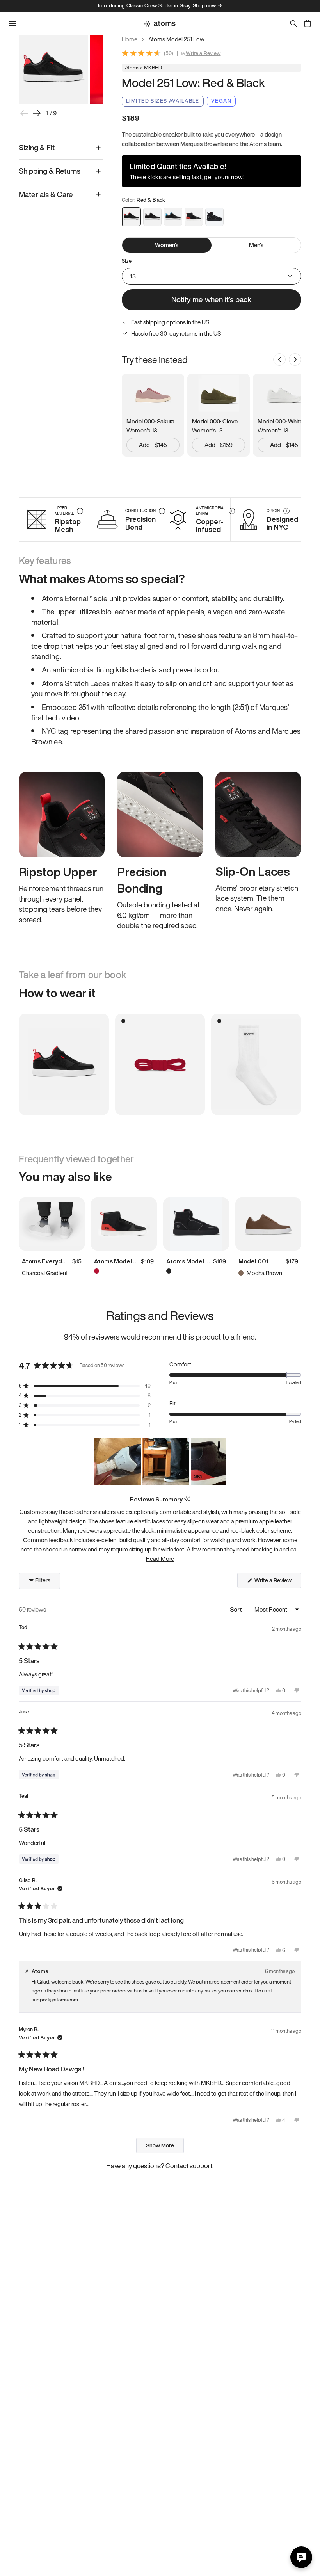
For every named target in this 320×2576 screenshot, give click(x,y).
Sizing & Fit (37, 148)
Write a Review (203, 53)
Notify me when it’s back (211, 299)
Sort (237, 1609)
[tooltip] (187, 1499)
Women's (167, 245)
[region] (160, 1462)
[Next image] (37, 113)
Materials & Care (46, 194)
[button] (85, 1386)
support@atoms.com (55, 2000)
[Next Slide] (220, 1462)
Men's (256, 245)
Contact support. (190, 2166)
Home (130, 39)
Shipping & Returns (50, 171)
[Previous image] (24, 113)
